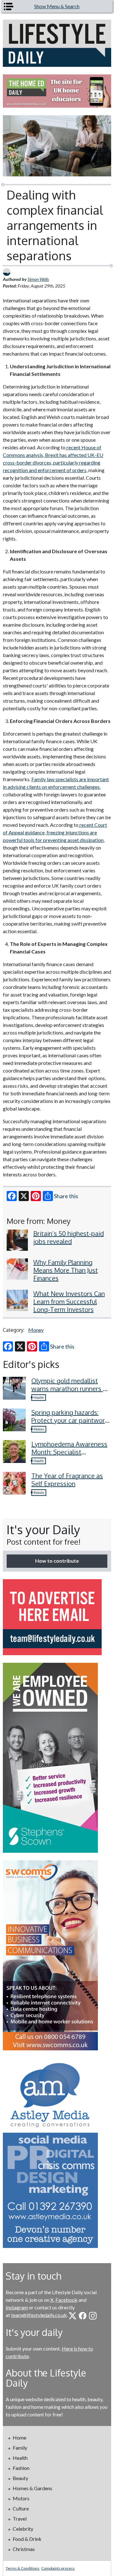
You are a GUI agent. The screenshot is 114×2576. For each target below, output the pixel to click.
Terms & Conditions (23, 2568)
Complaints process (58, 2568)
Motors (39, 1429)
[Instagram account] (93, 2316)
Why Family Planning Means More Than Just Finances (66, 1270)
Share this (66, 1196)
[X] (24, 1196)
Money (36, 1330)
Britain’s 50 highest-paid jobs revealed (69, 1237)
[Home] (57, 43)
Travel (20, 2519)
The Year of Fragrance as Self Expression (67, 1480)
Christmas (24, 2549)
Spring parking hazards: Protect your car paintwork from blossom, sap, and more (70, 1424)
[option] (57, 91)
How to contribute (57, 1561)
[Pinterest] (36, 1196)
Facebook (66, 2300)
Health (39, 1397)
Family (20, 2448)
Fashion (21, 2468)
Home (19, 2437)
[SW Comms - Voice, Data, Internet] (57, 1955)
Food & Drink (27, 2539)
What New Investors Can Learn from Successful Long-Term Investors (69, 1301)
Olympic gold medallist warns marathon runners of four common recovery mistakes (70, 1392)
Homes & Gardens (32, 2488)
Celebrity (23, 2529)
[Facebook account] (83, 2316)
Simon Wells (38, 279)
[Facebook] (12, 1196)
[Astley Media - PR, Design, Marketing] (57, 2153)
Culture (21, 2508)
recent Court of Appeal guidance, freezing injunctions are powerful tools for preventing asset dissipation (55, 832)
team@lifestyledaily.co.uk (39, 2315)
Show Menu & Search (57, 6)
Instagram (17, 2307)
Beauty (39, 1492)
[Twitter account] (73, 2316)
